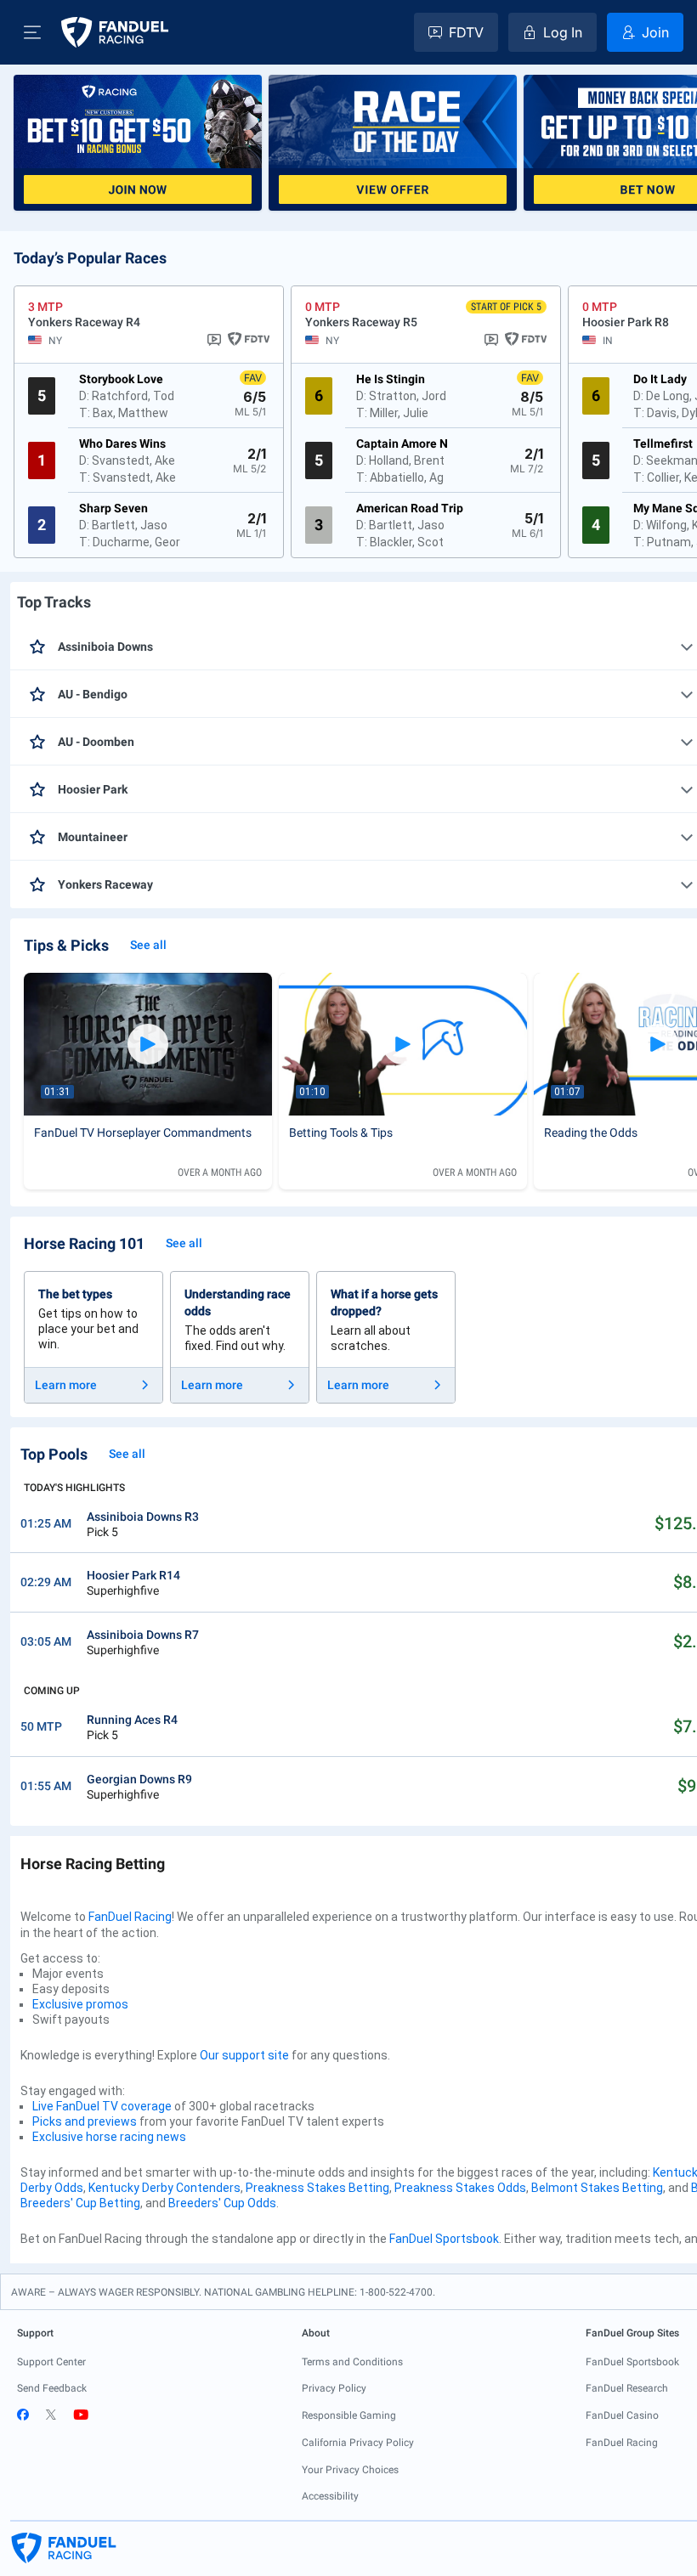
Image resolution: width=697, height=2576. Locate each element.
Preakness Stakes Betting (317, 2188)
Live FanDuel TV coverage (102, 2106)
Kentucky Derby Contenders (164, 2188)
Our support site (244, 2055)
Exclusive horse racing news (109, 2137)
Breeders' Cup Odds (222, 2203)
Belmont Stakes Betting (597, 2188)
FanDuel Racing (130, 1917)
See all (148, 945)
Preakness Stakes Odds (460, 2188)
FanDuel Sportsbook (444, 2239)
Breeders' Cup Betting (80, 2203)
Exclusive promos (80, 2004)
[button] (32, 32)
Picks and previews (85, 2121)
